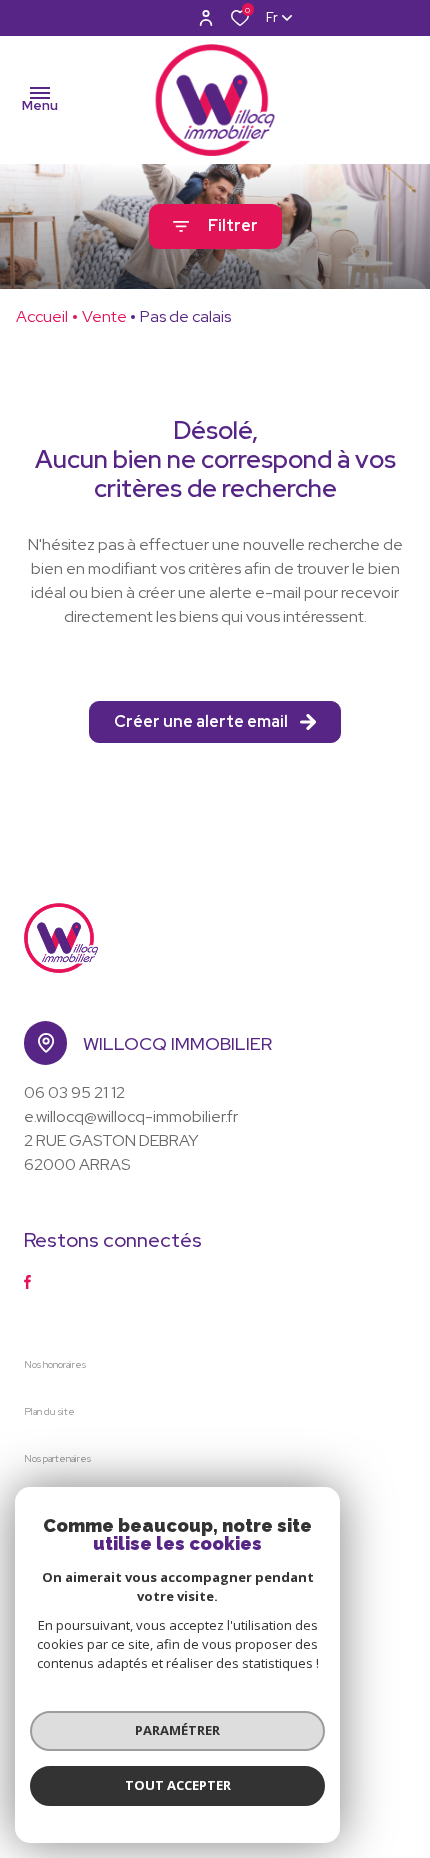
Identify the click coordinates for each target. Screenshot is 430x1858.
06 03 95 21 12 (74, 1092)
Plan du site (49, 1411)
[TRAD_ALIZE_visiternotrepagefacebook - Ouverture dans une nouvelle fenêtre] (27, 1282)
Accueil (42, 316)
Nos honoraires (55, 1364)
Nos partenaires (57, 1458)
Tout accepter (178, 1785)
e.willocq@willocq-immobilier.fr (131, 1116)
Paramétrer (177, 1730)
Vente (104, 316)
